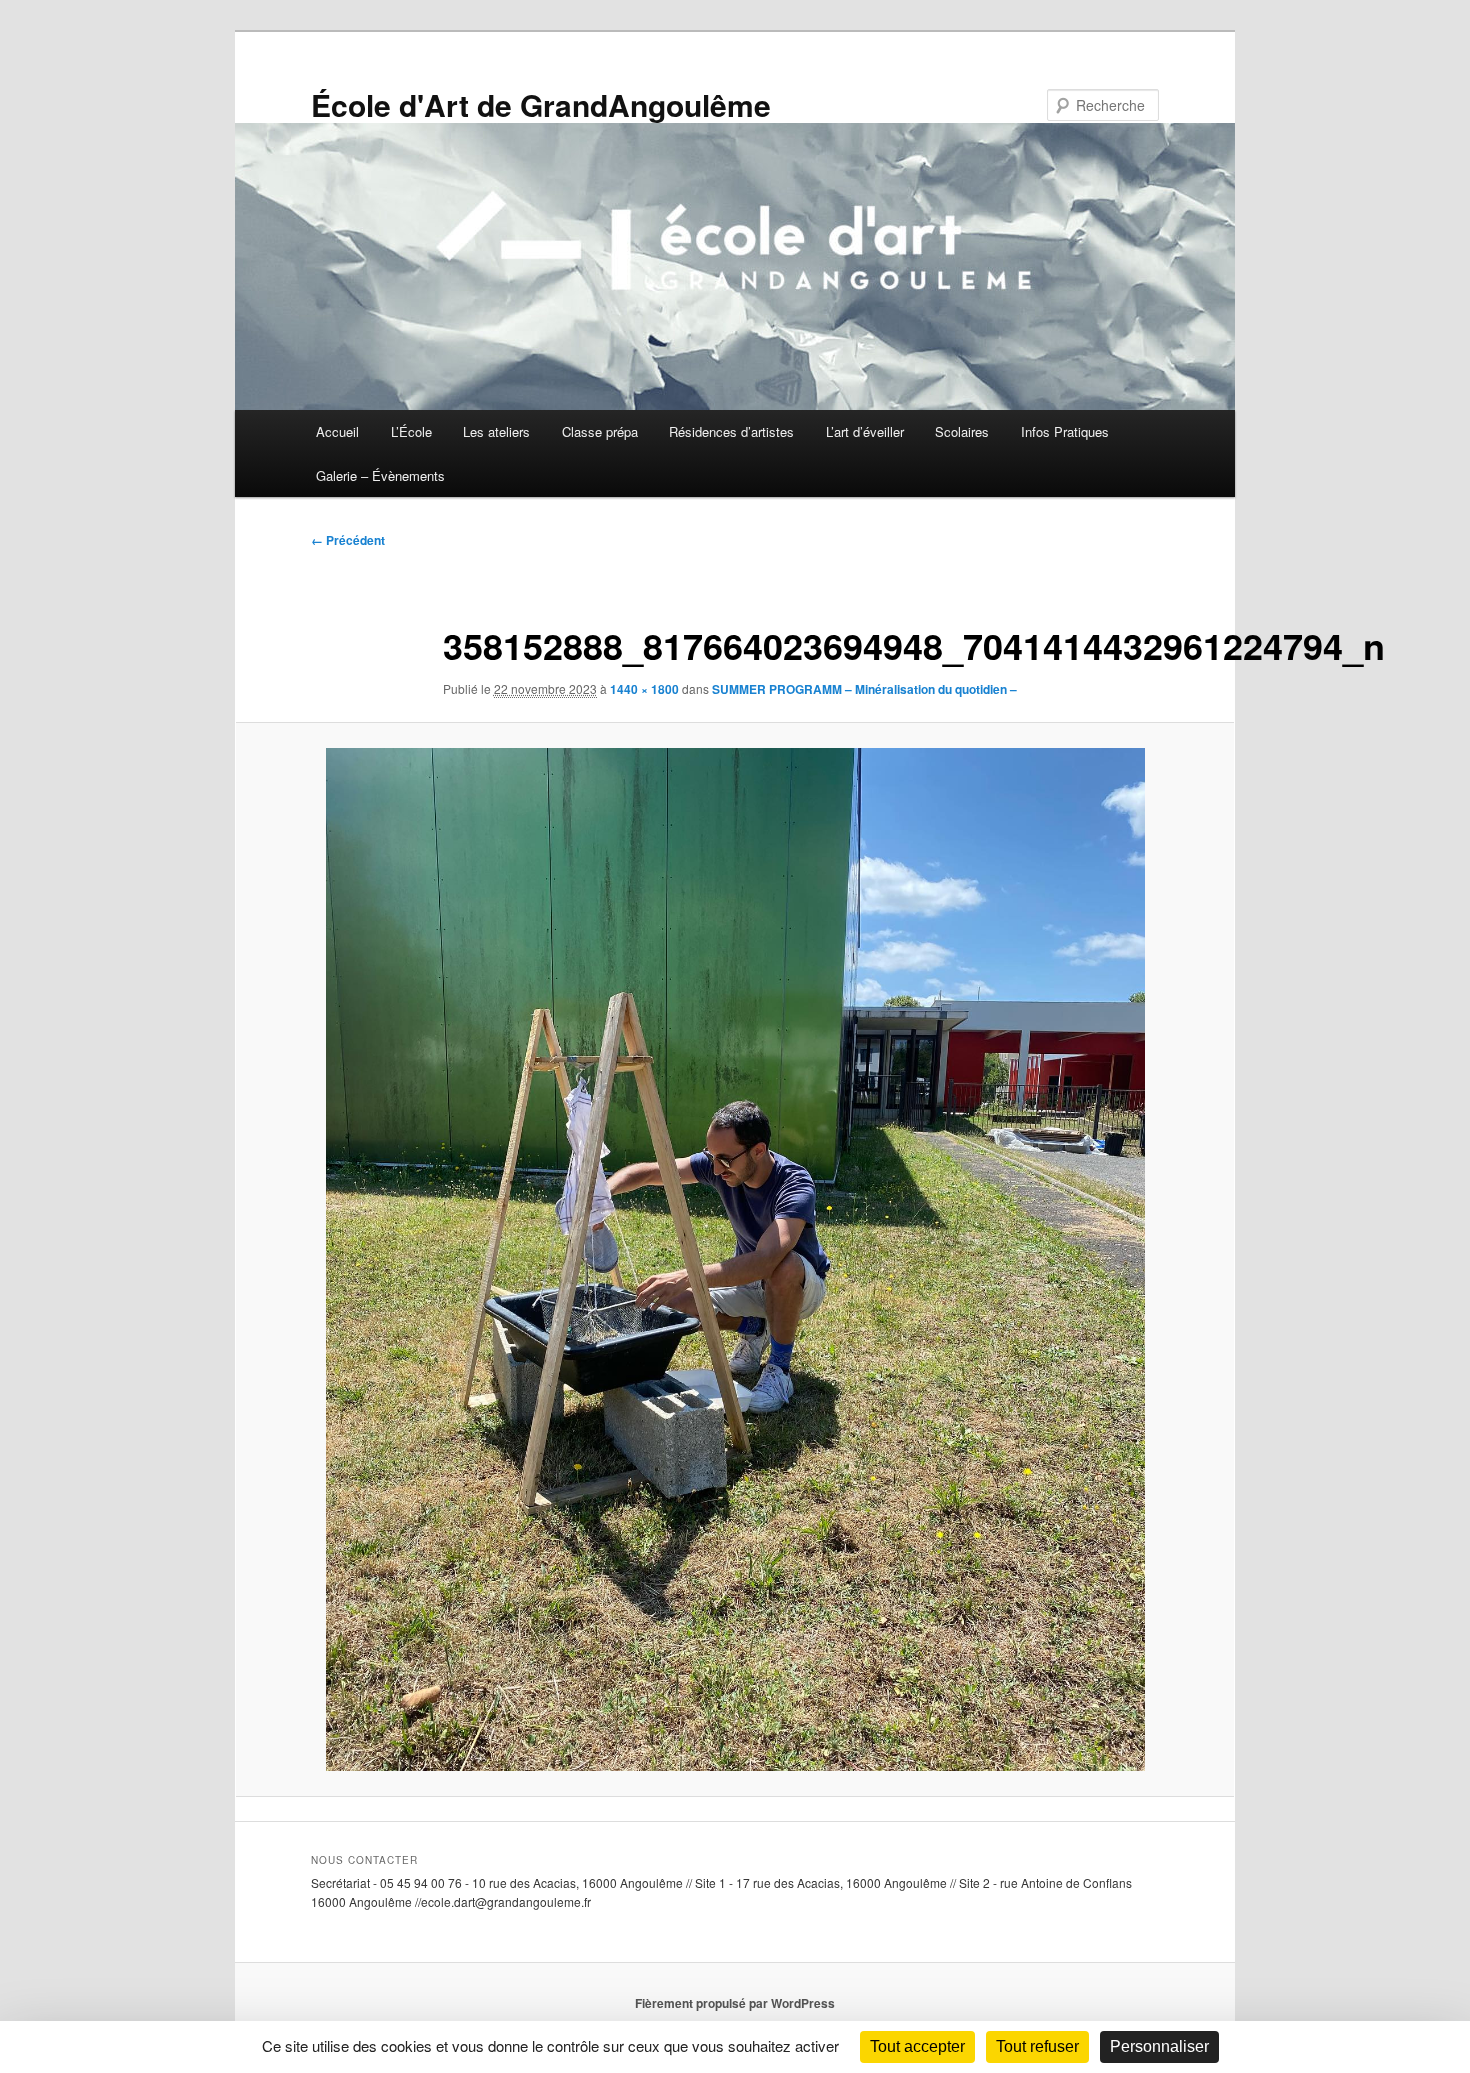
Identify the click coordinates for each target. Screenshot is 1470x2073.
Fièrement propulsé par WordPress (735, 2003)
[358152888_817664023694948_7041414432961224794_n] (735, 1260)
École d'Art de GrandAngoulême (541, 104)
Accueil (337, 431)
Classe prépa (600, 431)
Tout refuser (1037, 2046)
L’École (411, 431)
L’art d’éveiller (865, 431)
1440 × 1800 (644, 689)
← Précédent (348, 540)
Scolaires (962, 431)
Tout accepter (917, 2046)
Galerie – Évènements (380, 475)
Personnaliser (1159, 2046)
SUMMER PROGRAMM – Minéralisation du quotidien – (864, 689)
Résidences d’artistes (731, 431)
